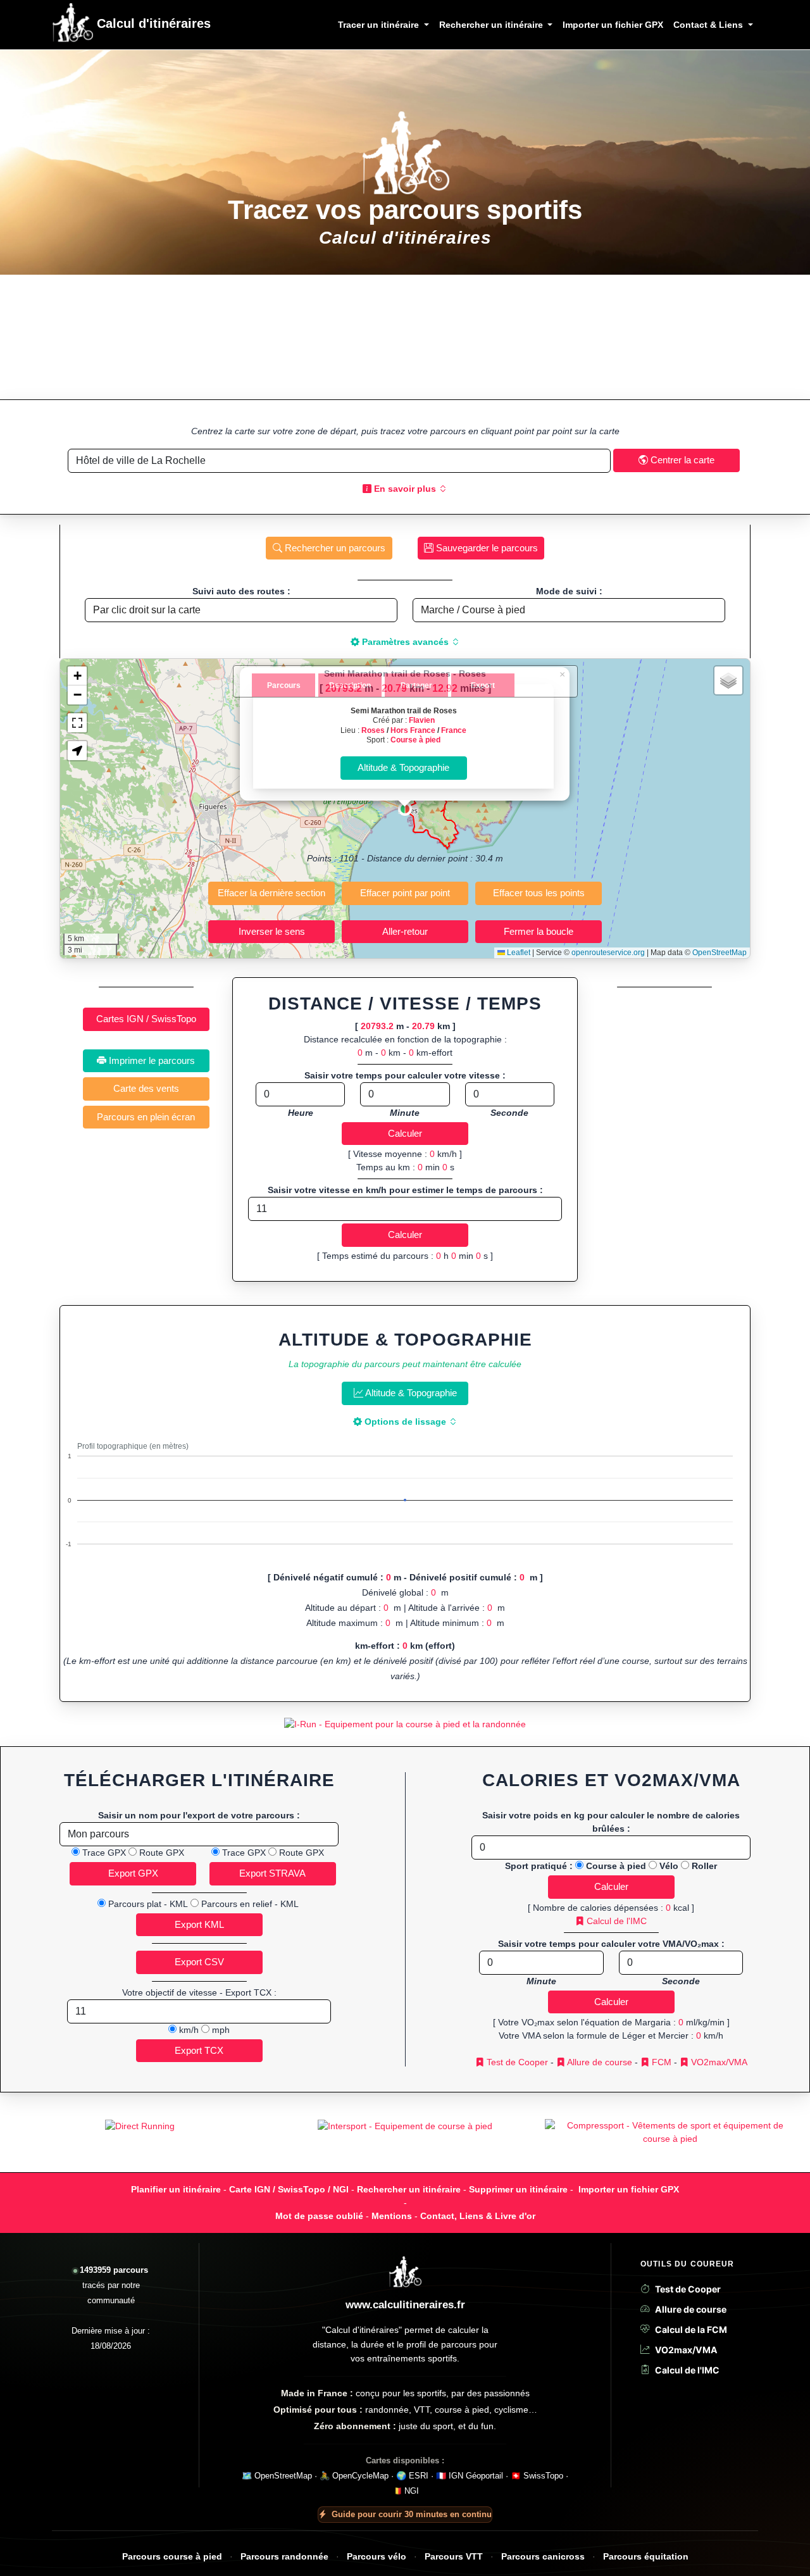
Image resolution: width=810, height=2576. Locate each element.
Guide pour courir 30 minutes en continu (412, 2514)
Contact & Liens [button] (709, 25)
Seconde (509, 1113)
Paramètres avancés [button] (405, 642)
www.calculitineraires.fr (405, 2305)
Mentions (392, 2216)
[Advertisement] (405, 337)
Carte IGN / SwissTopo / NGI (289, 2189)
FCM (660, 2062)
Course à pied (415, 740)
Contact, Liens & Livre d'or (478, 2216)
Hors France (413, 730)
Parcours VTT (454, 2557)
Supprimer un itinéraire (518, 2189)
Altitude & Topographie (410, 1393)
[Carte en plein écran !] (77, 723)
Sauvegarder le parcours (486, 548)
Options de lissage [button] (405, 1422)
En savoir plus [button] (405, 489)
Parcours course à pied (172, 2557)
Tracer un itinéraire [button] (380, 25)
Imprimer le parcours (151, 1060)
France (454, 730)
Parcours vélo (377, 2557)
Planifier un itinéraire (176, 2189)
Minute (405, 1113)
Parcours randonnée (284, 2557)
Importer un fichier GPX (613, 25)
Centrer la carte (681, 460)
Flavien (422, 720)
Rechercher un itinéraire (409, 2189)
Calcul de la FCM (691, 2329)
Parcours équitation (646, 2557)
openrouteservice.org (608, 953)
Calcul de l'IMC (615, 1921)
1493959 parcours (114, 2270)
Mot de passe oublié (319, 2216)
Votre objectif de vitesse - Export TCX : (199, 1992)
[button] (405, 809)
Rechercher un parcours (334, 548)
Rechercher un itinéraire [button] (492, 25)
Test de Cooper (516, 2062)
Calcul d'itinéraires (152, 23)
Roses (373, 730)
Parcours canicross (543, 2557)
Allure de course (599, 2062)
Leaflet (518, 953)
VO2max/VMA (718, 2062)
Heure (301, 1113)
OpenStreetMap (720, 953)
